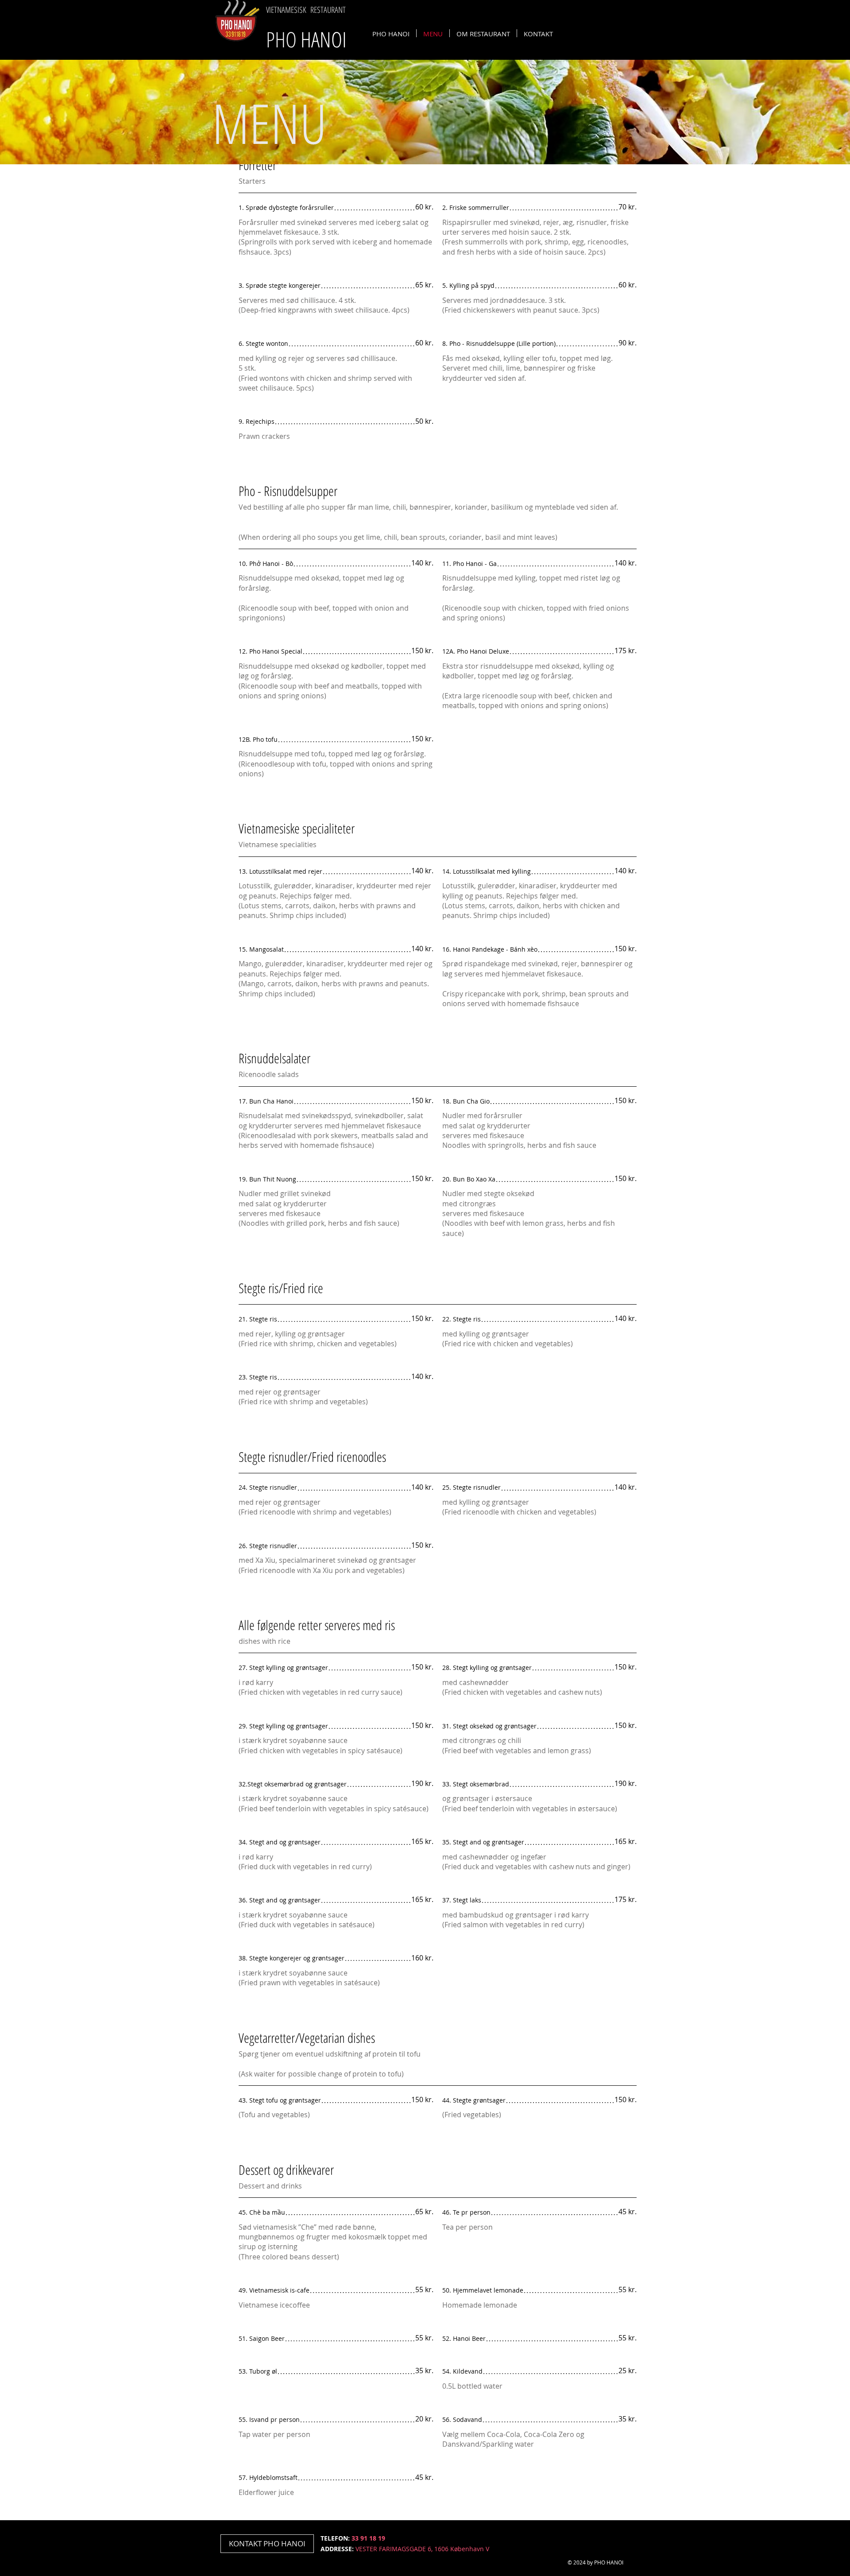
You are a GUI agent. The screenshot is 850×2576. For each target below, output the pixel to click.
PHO (306, 39)
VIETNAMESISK (286, 10)
